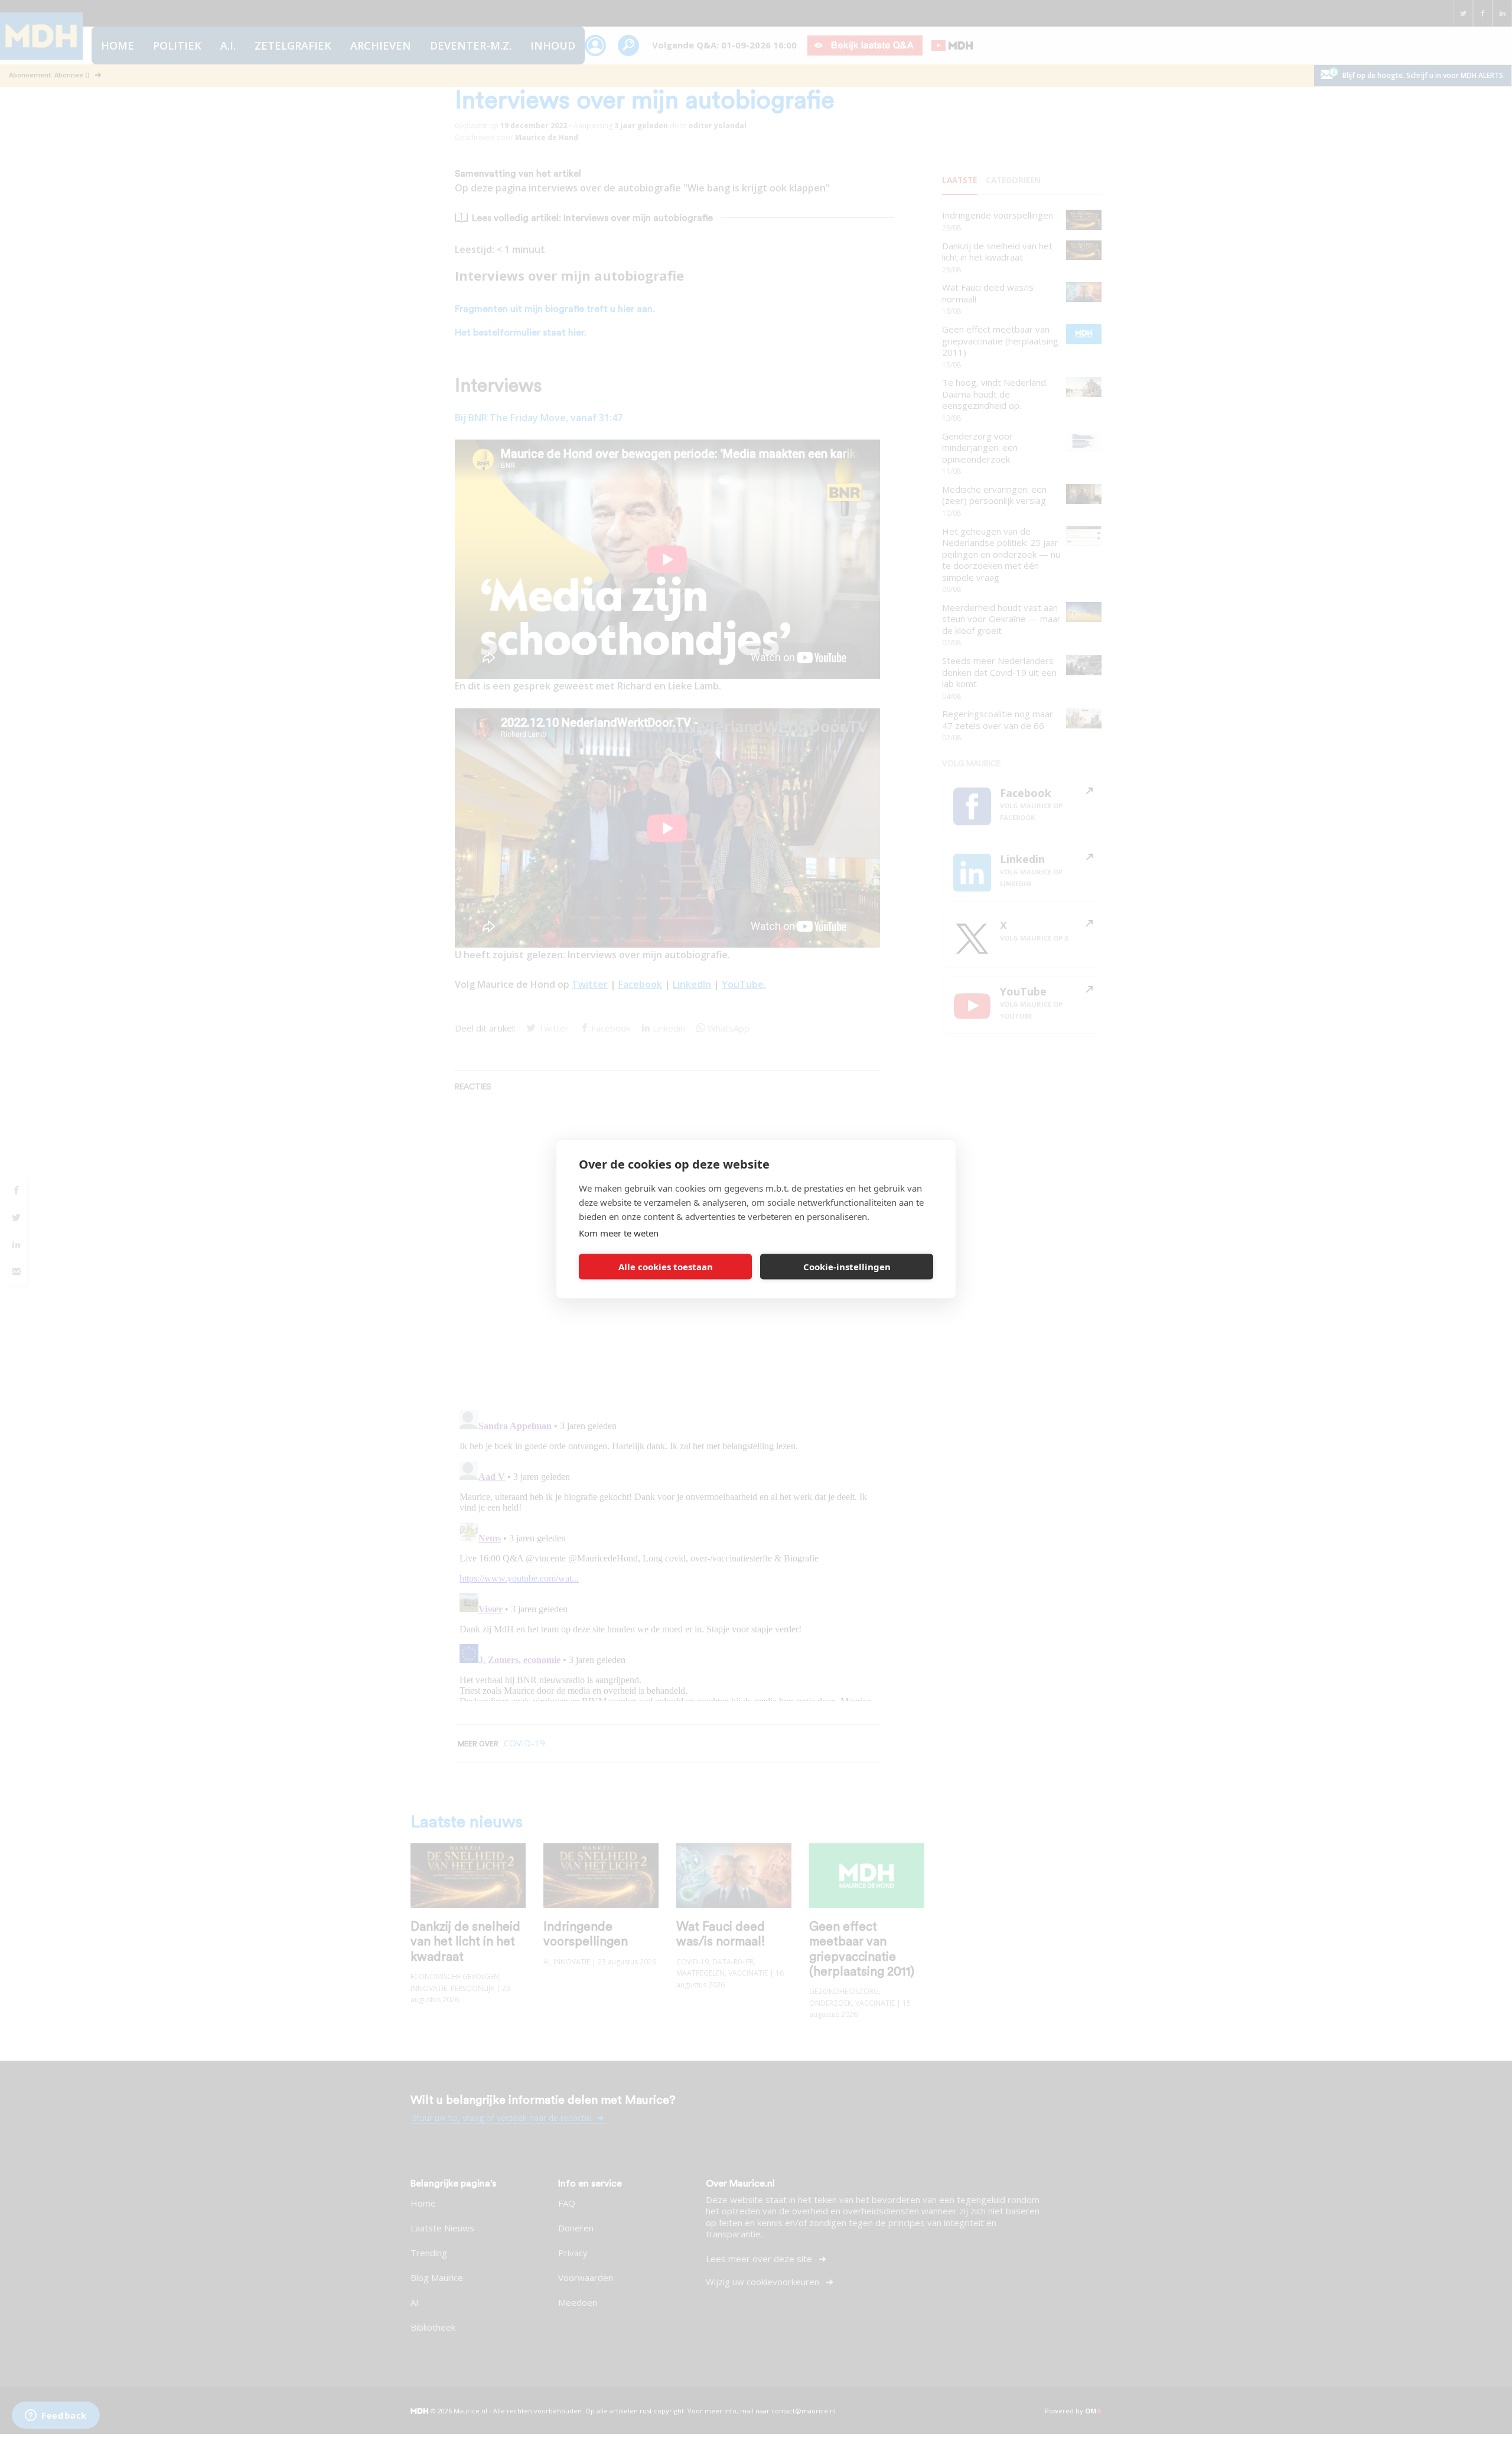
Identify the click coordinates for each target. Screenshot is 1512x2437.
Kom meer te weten (619, 1232)
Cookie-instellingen (847, 1267)
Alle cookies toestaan (666, 1267)
